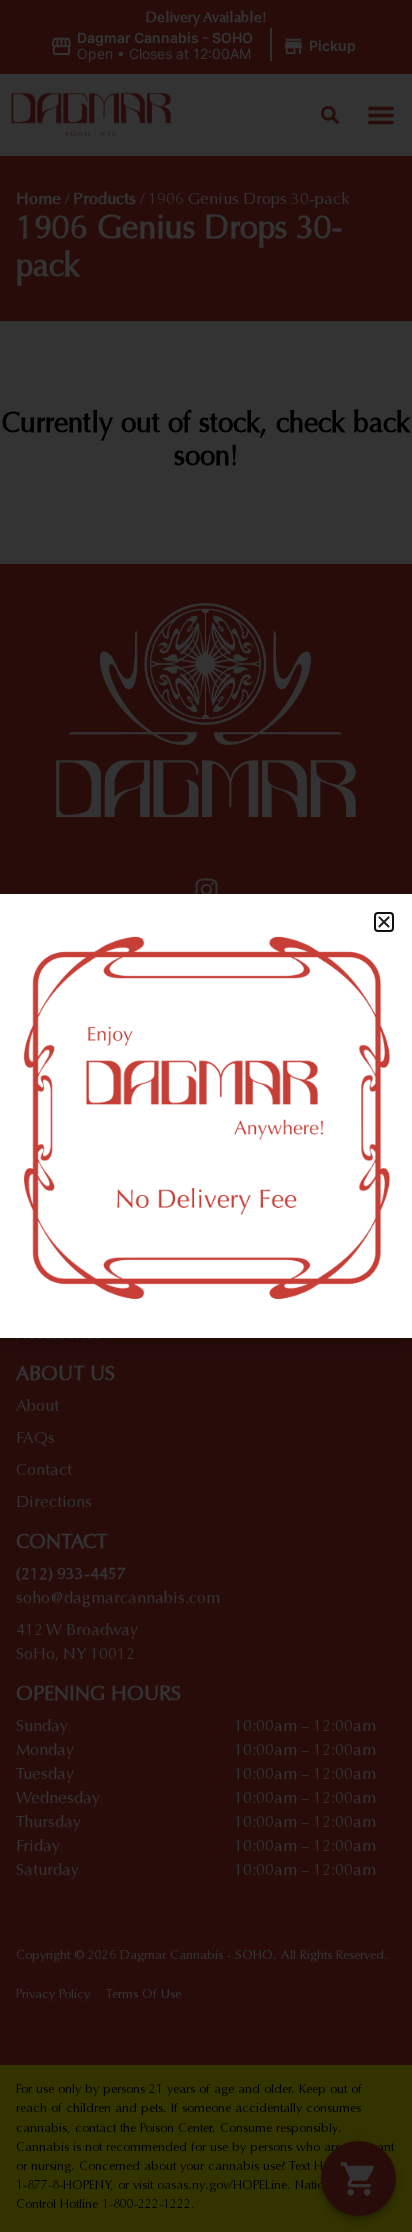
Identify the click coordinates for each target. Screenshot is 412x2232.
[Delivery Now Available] (206, 1116)
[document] (206, 1116)
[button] (384, 922)
